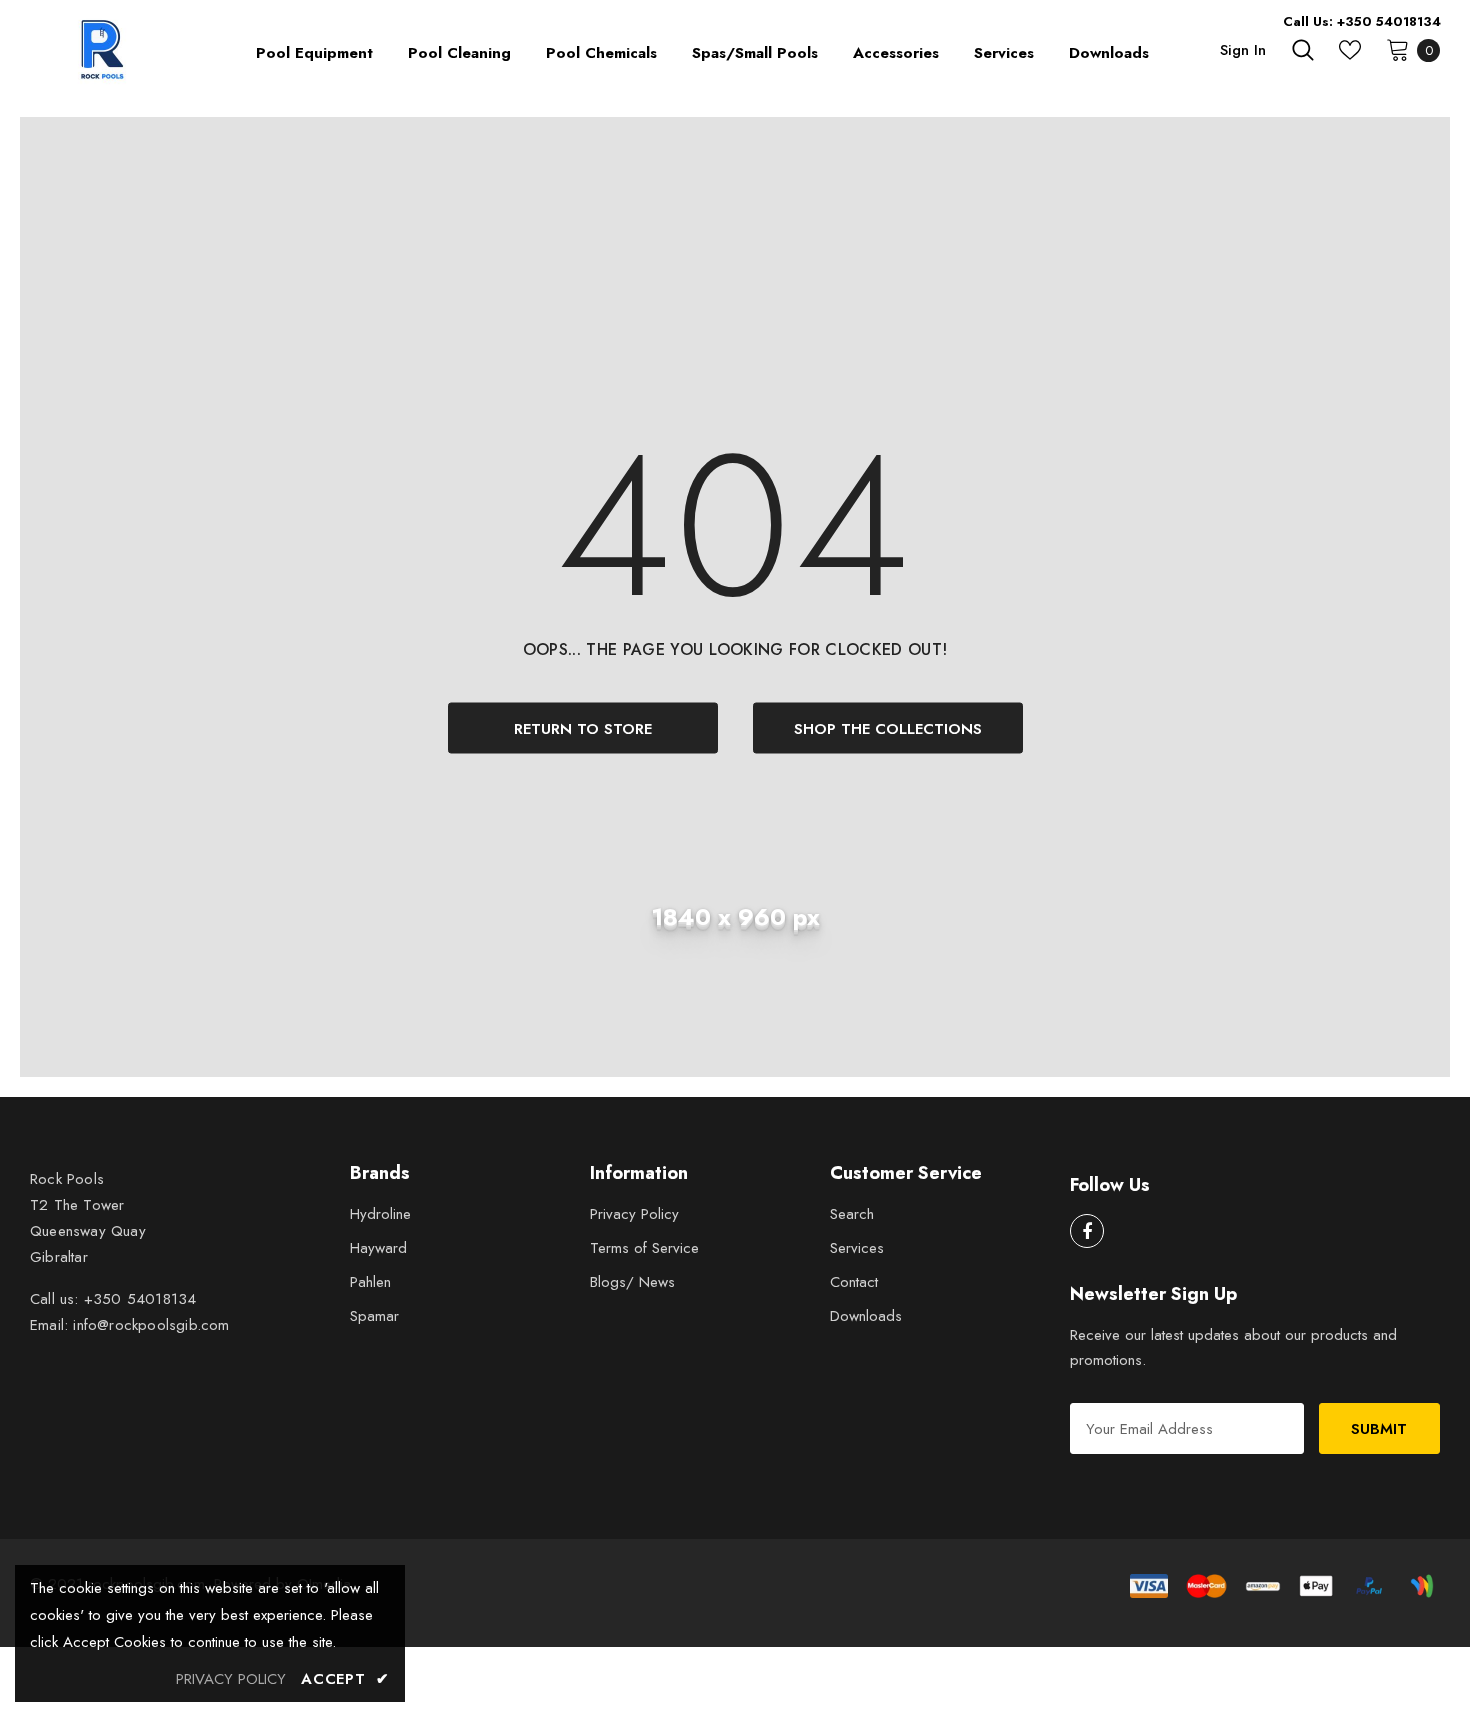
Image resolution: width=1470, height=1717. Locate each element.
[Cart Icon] (1398, 49)
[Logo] (105, 49)
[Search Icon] (1303, 50)
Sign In (1243, 50)
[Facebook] (1087, 1231)
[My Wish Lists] (1350, 50)
